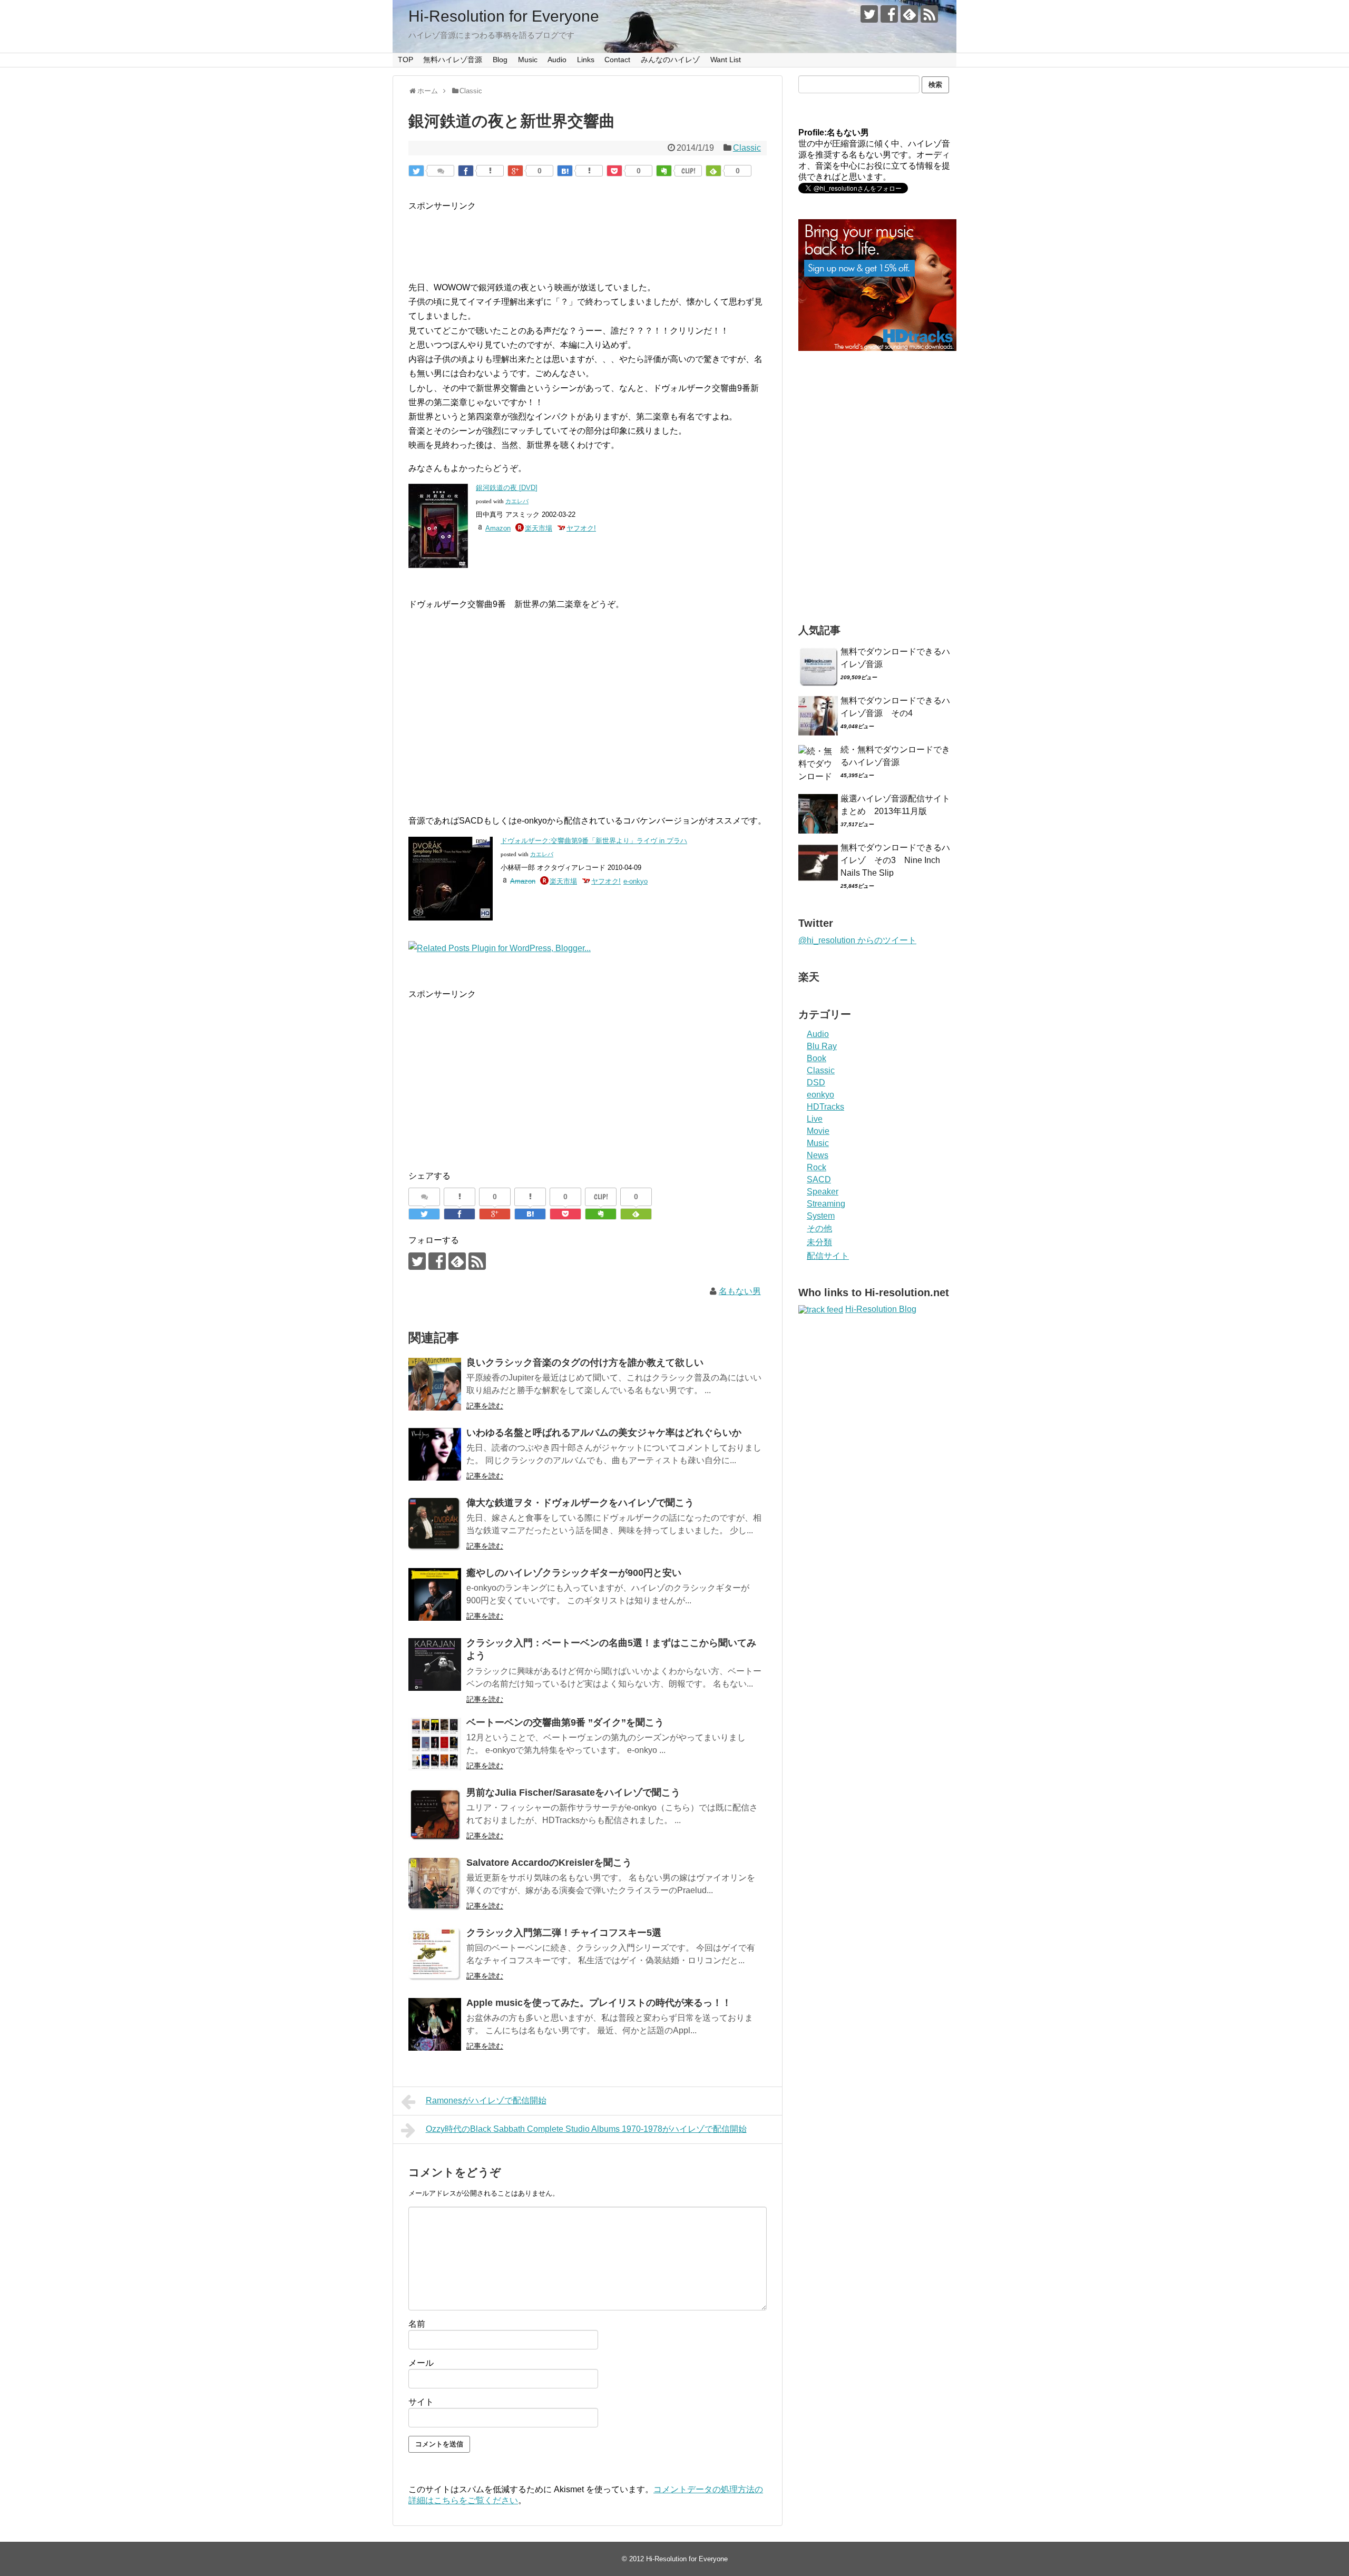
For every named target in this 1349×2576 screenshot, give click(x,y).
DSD (816, 1083)
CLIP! (688, 171)
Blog (500, 60)
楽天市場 (539, 528)
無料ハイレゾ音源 (453, 60)
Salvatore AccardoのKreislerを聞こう (549, 1863)
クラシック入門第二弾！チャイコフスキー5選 (564, 1933)
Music (528, 60)
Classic (747, 148)
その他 (819, 1228)
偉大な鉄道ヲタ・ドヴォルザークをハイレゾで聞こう (580, 1503)
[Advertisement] (600, 237)
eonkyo (820, 1095)
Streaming (826, 1204)
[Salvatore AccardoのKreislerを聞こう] (435, 1884)
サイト (421, 2402)
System (821, 1216)
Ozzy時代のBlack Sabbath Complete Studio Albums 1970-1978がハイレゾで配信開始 (586, 2129)
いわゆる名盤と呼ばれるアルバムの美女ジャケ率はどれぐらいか (604, 1433)
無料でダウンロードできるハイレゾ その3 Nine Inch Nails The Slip (895, 860)
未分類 (819, 1242)
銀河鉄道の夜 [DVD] (507, 488)
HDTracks (825, 1107)
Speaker (823, 1192)
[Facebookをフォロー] (889, 14)
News (818, 1155)
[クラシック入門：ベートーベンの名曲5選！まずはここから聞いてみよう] (435, 1664)
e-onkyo (636, 881)
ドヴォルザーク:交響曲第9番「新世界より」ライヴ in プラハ (594, 841)
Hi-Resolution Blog (881, 1309)
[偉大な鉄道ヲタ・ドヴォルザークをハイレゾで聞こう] (435, 1524)
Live (815, 1119)
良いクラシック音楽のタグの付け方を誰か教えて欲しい (585, 1363)
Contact (617, 60)
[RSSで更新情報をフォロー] (929, 14)
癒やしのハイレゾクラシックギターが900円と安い (574, 1573)
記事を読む (485, 1406)
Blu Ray (822, 1046)
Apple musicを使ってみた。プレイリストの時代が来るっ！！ (599, 2003)
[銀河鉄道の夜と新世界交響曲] (565, 171)
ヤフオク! (581, 528)
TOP (405, 60)
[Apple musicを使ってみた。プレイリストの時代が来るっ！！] (435, 2024)
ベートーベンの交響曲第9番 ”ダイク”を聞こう (565, 1722)
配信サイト (828, 1256)
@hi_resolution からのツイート (857, 940)
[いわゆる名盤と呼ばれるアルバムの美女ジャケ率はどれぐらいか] (435, 1454)
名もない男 (740, 1291)
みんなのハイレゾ (670, 60)
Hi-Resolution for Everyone (504, 16)
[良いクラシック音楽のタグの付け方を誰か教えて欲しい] (435, 1384)
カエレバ (517, 501)
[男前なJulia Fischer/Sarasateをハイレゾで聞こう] (435, 1814)
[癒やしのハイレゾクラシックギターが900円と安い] (435, 1594)
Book (817, 1058)
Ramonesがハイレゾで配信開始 (486, 2100)
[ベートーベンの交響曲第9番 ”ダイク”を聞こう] (435, 1744)
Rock (817, 1167)
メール (421, 2363)
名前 (417, 2324)
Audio (557, 60)
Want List (726, 60)
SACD (819, 1179)
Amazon (498, 528)
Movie (818, 1131)
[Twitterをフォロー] (869, 14)
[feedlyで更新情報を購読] (909, 14)
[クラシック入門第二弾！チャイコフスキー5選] (435, 1954)
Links (586, 60)
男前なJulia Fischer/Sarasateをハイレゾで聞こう (573, 1793)
